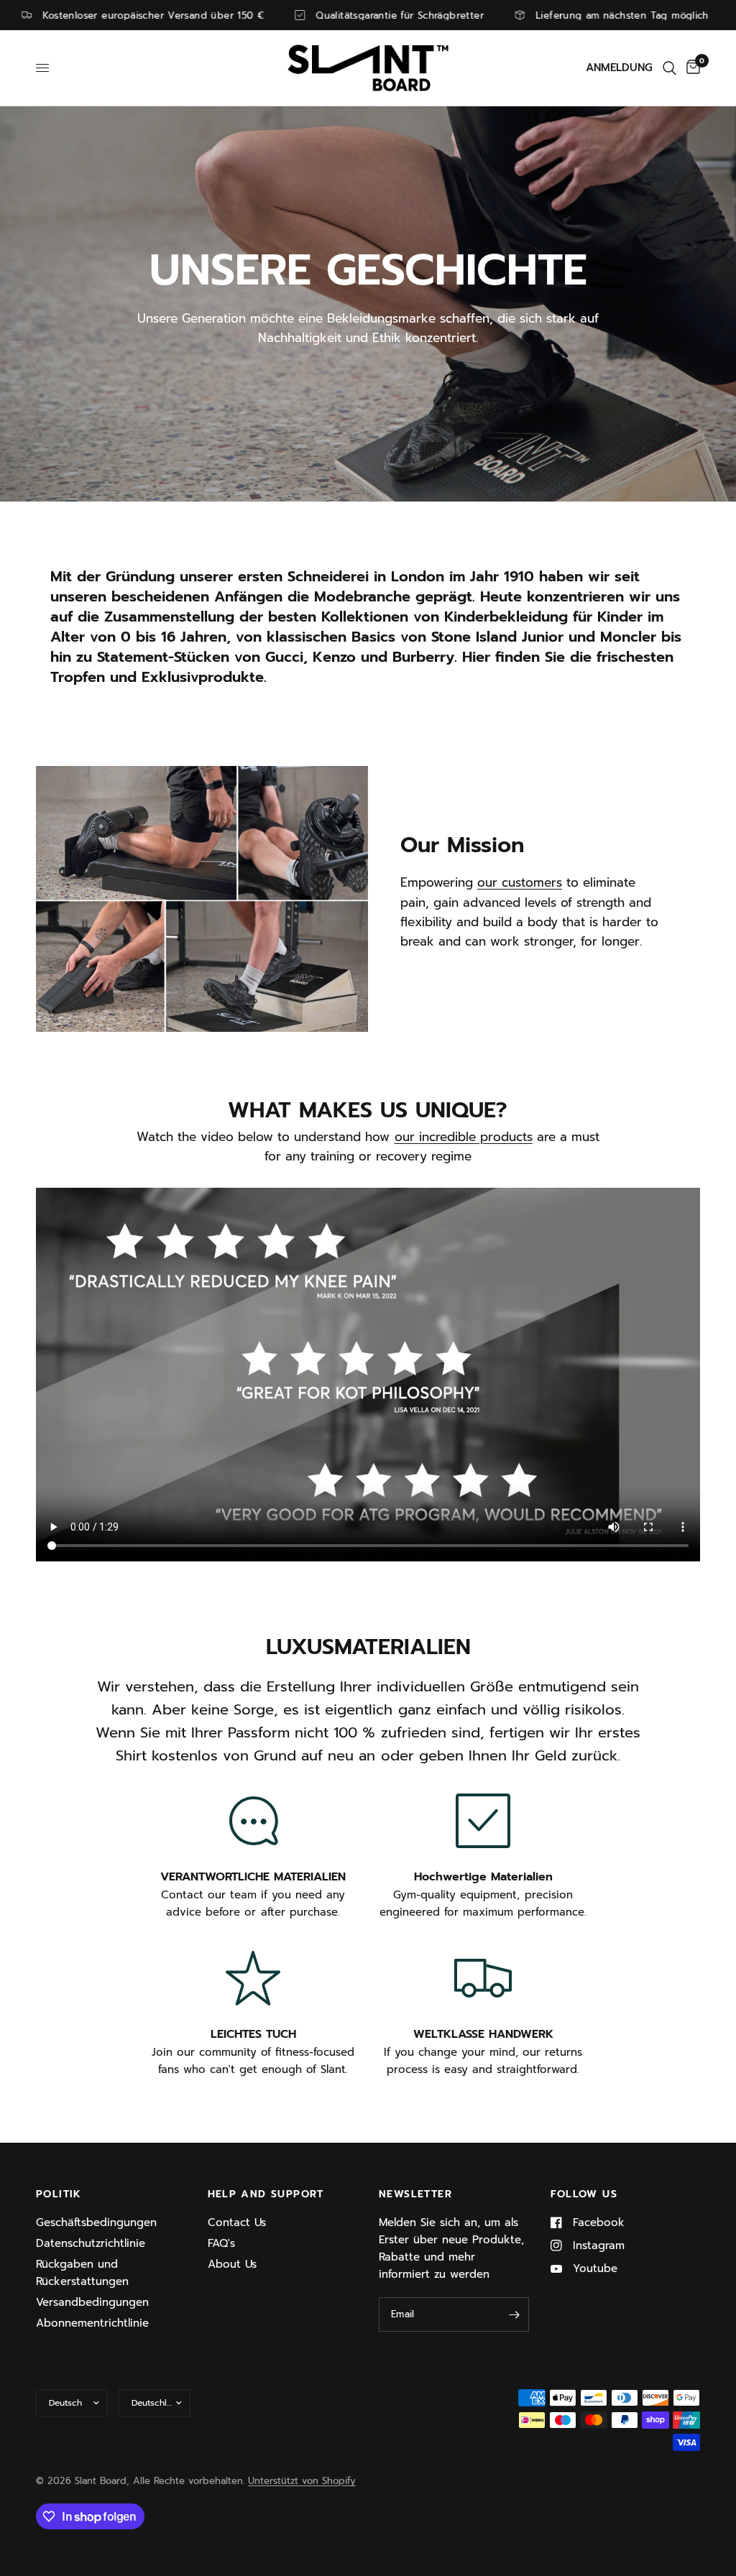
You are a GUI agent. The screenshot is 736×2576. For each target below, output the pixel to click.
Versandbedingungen (92, 2302)
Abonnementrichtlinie (92, 2323)
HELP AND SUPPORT (266, 2194)
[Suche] (670, 68)
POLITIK (59, 2194)
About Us (232, 2264)
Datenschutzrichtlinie (91, 2243)
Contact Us (237, 2222)
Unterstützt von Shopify (302, 2481)
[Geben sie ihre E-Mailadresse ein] (515, 2314)
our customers (520, 882)
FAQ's (221, 2243)
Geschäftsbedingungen (96, 2222)
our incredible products (464, 1137)
